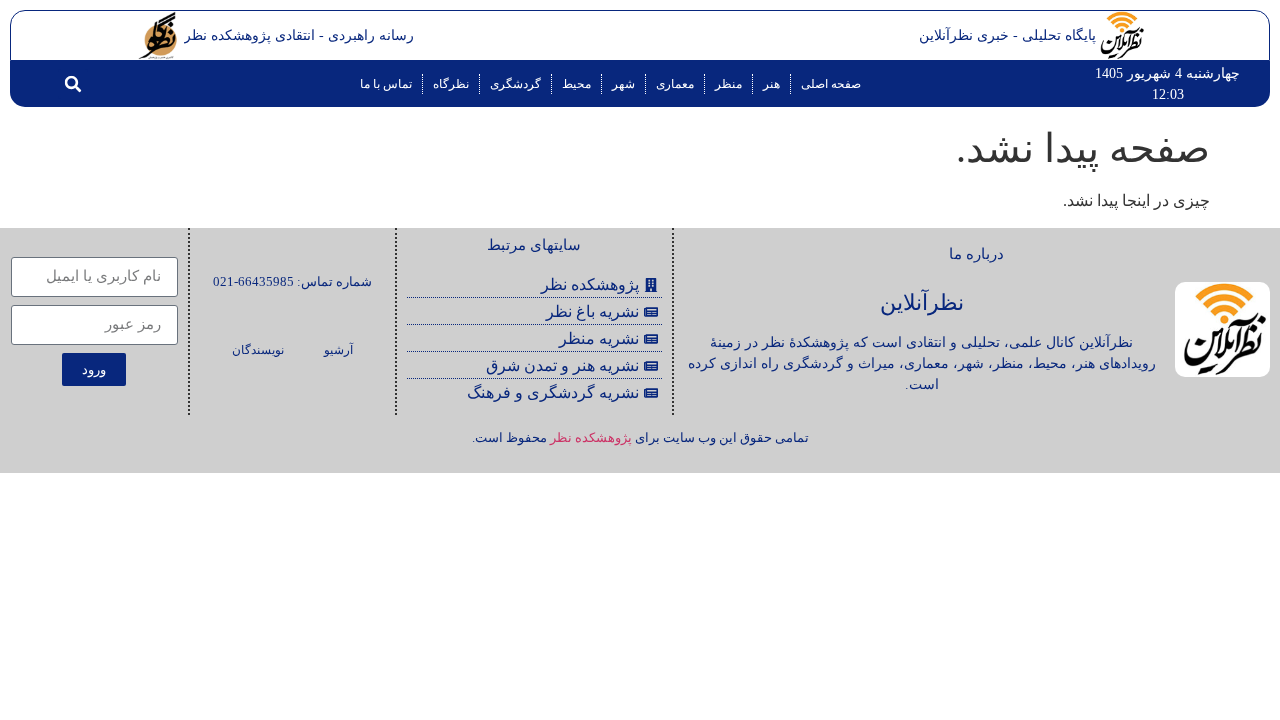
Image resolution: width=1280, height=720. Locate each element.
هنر (771, 84)
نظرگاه (451, 84)
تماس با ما (386, 84)
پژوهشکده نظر (591, 437)
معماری (675, 84)
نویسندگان (258, 350)
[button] (73, 84)
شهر (623, 84)
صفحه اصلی (831, 84)
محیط (576, 84)
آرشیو (338, 350)
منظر (728, 84)
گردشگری (515, 84)
